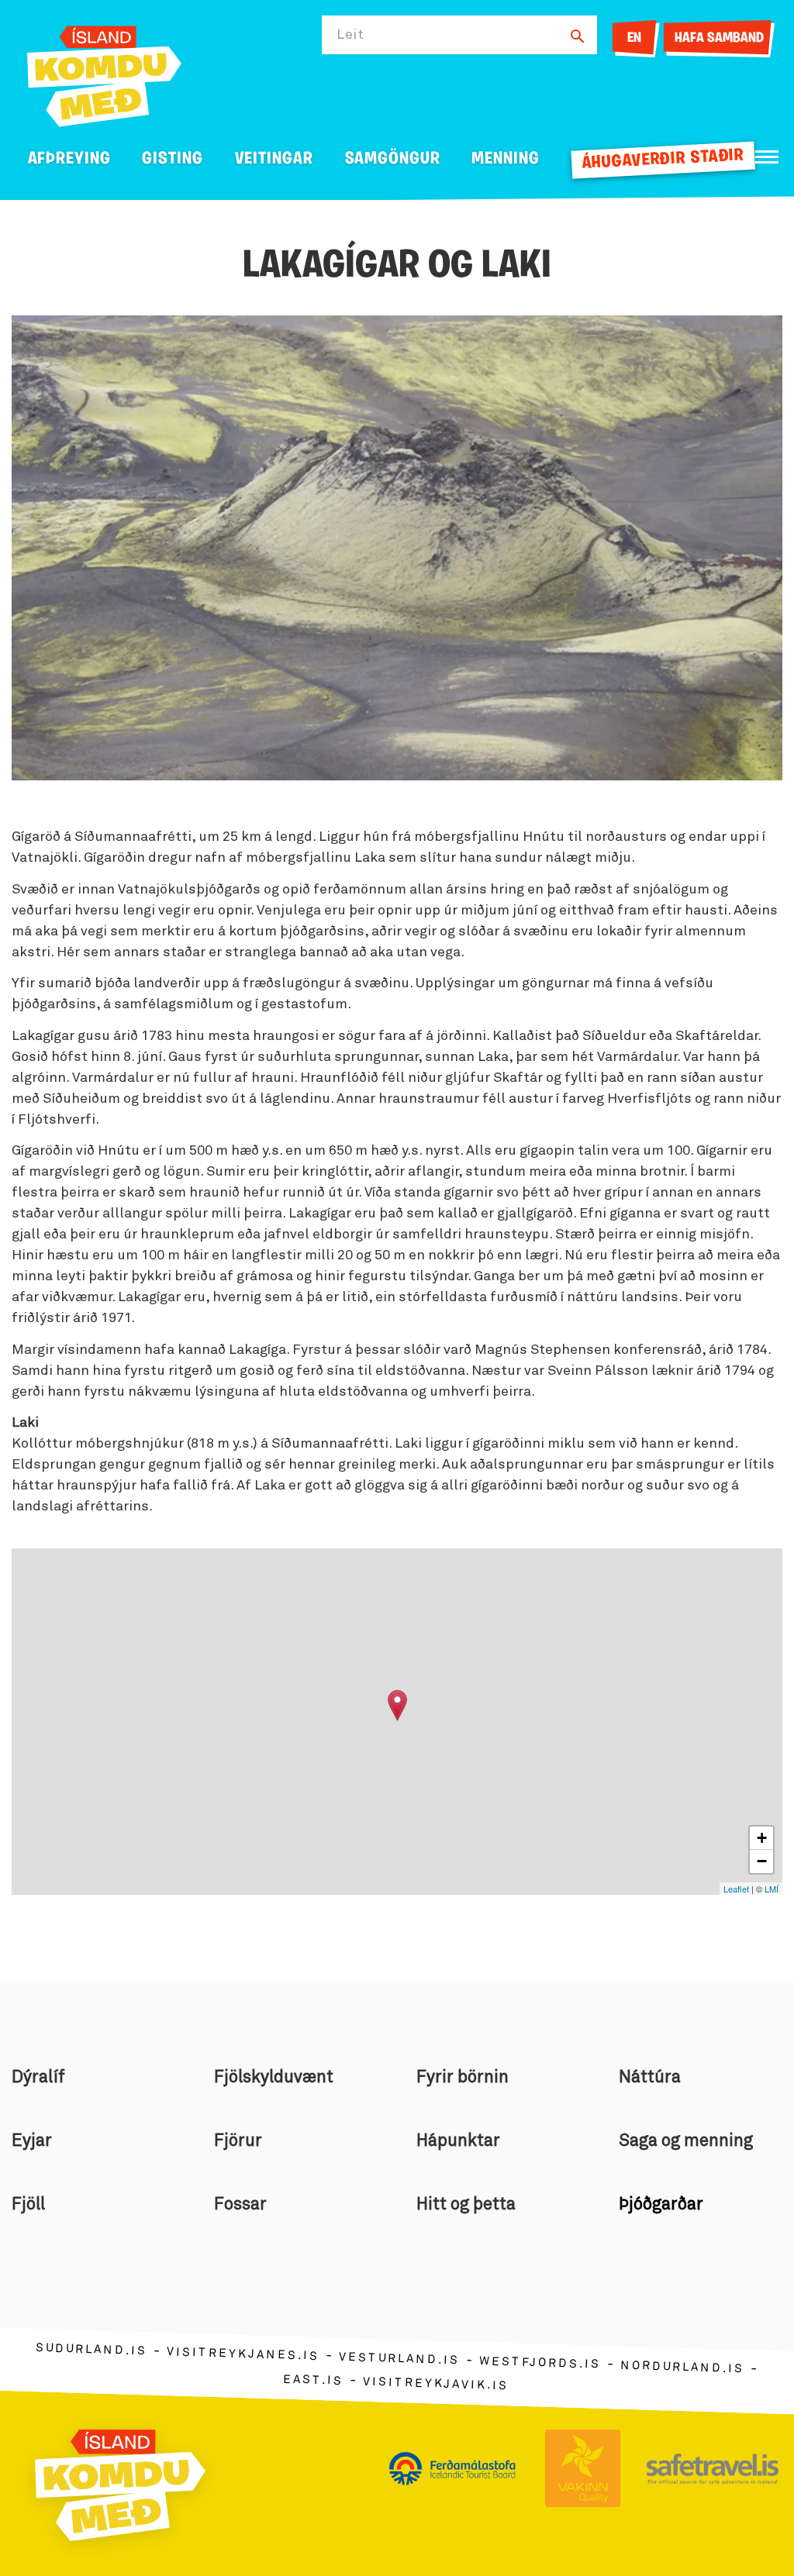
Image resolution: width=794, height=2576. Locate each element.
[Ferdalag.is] (104, 73)
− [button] (762, 1861)
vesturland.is (399, 2359)
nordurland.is (682, 2368)
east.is (313, 2380)
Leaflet (736, 1889)
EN (634, 39)
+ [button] (762, 1838)
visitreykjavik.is (435, 2384)
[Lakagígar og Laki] (397, 1705)
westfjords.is (540, 2364)
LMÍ (772, 1889)
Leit (350, 35)
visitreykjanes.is (243, 2355)
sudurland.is (91, 2350)
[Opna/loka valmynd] (767, 157)
